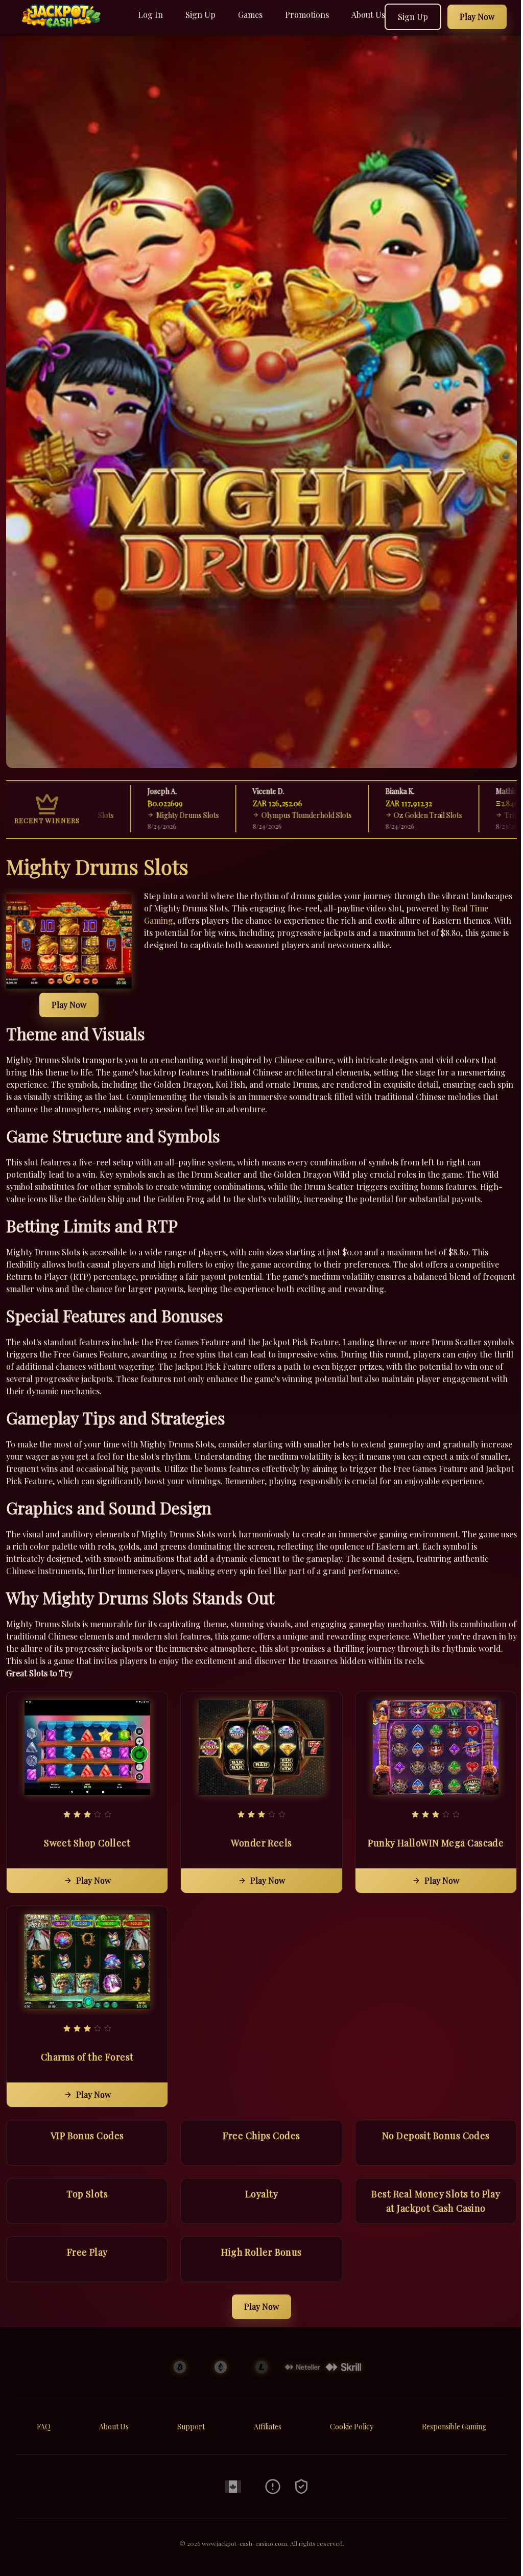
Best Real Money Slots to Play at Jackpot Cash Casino (436, 2201)
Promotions (307, 15)
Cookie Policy (352, 2427)
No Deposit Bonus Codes (436, 2136)
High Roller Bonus (261, 2252)
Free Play (87, 2252)
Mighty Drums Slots (134, 815)
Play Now (69, 1005)
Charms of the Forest (87, 2057)
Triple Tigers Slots (481, 815)
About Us (368, 15)
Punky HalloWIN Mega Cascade (436, 1843)
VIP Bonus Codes (87, 2136)
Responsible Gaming (454, 2427)
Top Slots (87, 2194)
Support (191, 2427)
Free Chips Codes (261, 2136)
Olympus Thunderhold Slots (253, 815)
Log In (150, 15)
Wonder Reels (261, 1843)
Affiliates (268, 2427)
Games (250, 15)
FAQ (44, 2427)
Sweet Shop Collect (87, 1843)
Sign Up (200, 15)
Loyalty (261, 2194)
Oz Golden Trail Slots (375, 815)
